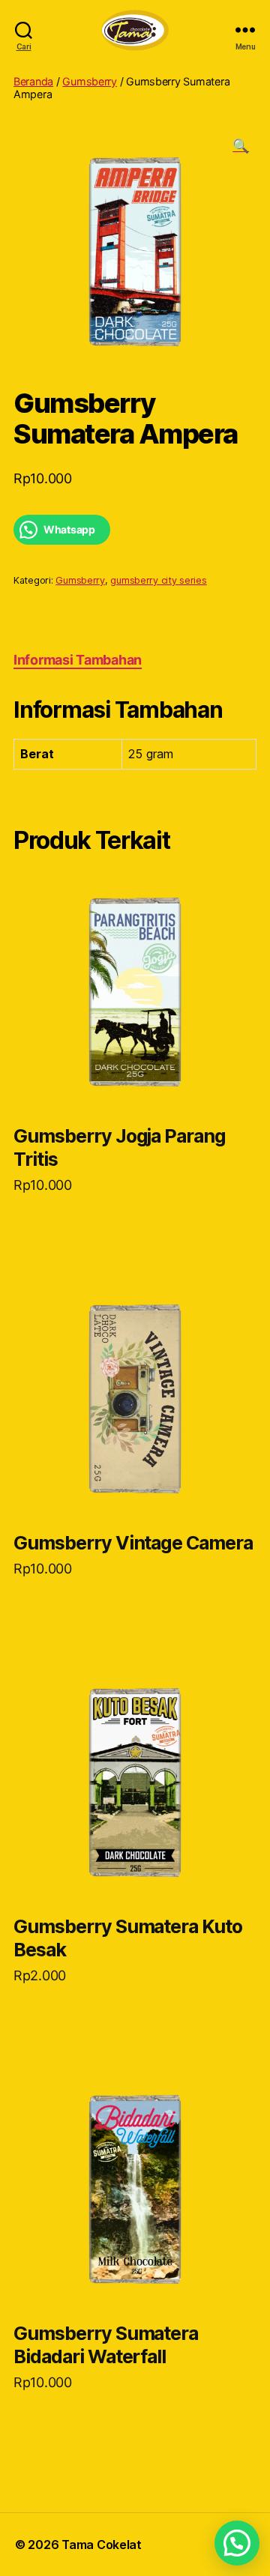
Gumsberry (90, 81)
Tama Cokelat (102, 2545)
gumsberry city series (158, 580)
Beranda (33, 81)
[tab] (78, 660)
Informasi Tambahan (78, 660)
